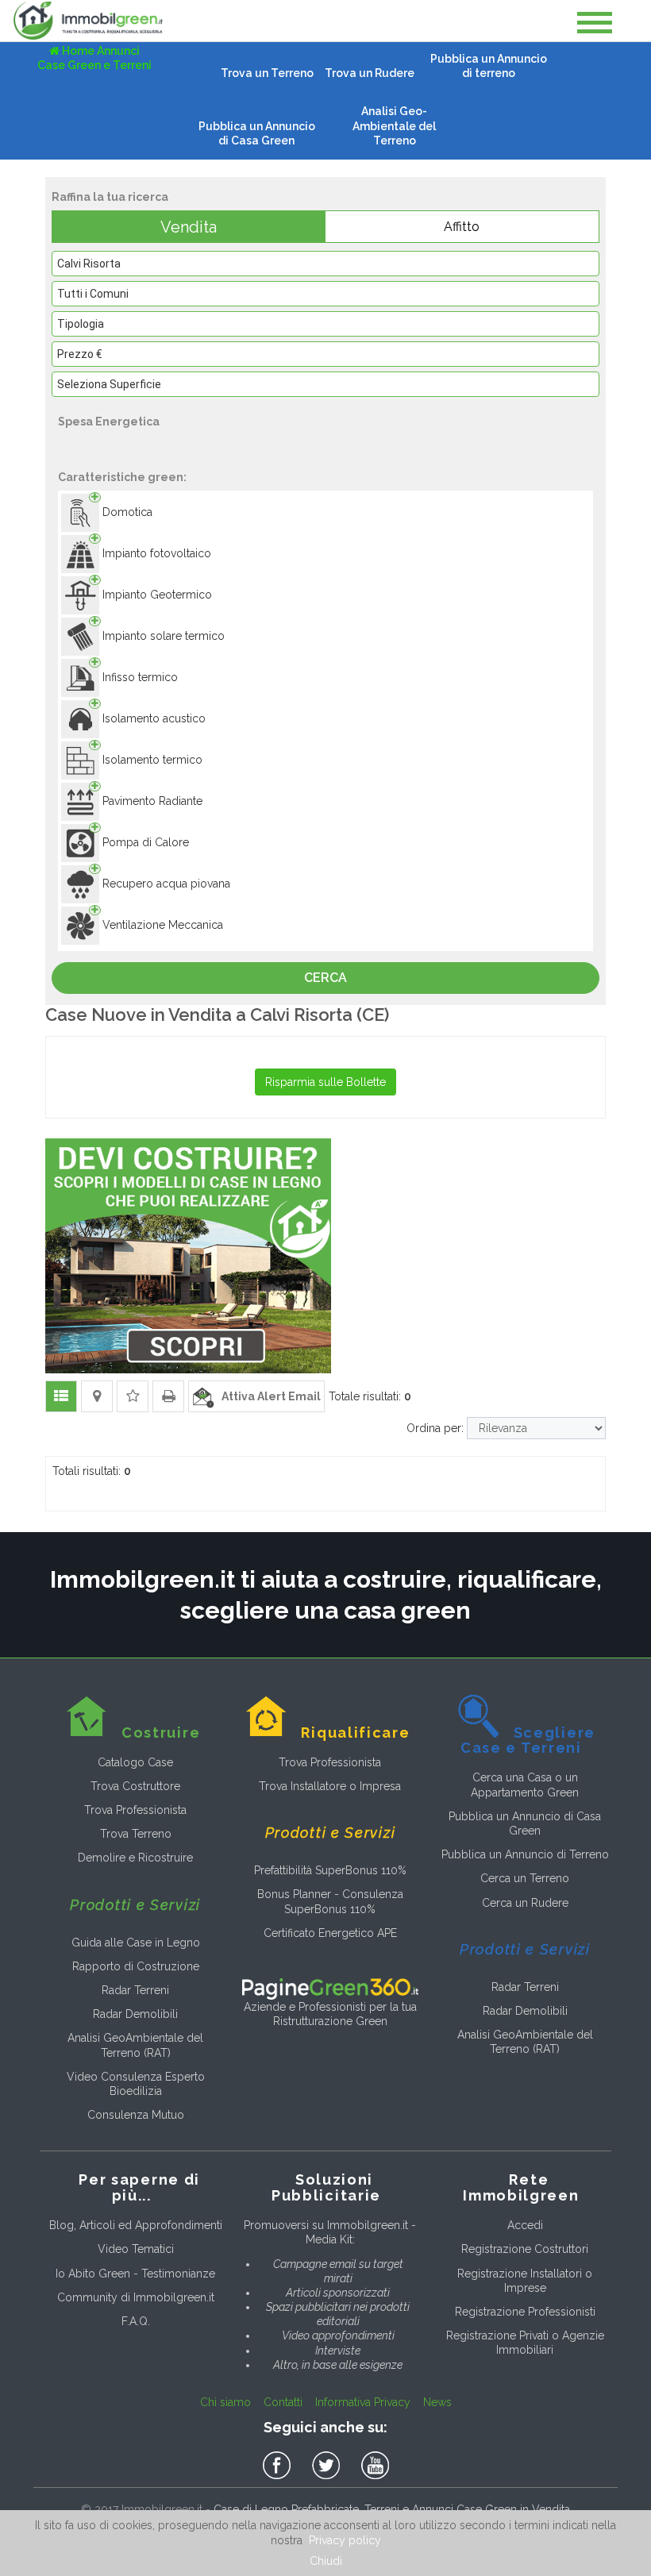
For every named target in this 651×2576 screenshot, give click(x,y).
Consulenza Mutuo (136, 2115)
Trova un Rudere (370, 73)
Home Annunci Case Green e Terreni (94, 58)
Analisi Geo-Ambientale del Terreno (394, 125)
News (437, 2402)
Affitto (462, 227)
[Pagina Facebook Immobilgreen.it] (279, 2466)
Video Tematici (136, 2249)
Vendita (189, 227)
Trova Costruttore (135, 1786)
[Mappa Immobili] (97, 1396)
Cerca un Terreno (525, 1878)
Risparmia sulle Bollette (325, 1082)
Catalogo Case (135, 1762)
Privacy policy (345, 2540)
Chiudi (326, 2561)
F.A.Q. (136, 2321)
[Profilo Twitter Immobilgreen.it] (329, 2466)
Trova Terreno (136, 1834)
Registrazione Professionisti (525, 2312)
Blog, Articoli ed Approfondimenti (136, 2225)
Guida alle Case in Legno (136, 1943)
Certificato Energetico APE (330, 1933)
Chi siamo (225, 2402)
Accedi (525, 2225)
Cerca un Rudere (525, 1903)
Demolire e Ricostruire (135, 1858)
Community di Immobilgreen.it (136, 2297)
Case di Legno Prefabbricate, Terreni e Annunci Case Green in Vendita (392, 2509)
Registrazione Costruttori (525, 2249)
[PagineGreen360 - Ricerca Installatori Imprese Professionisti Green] (330, 1988)
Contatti (283, 2402)
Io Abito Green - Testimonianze (135, 2274)
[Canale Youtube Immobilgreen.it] (375, 2466)
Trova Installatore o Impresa (330, 1786)
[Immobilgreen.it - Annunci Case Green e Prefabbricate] (88, 21)
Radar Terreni (135, 1990)
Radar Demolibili (135, 2014)
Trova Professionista (135, 1810)
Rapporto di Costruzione (136, 1966)
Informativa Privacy (363, 2402)
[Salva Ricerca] (133, 1396)
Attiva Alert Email (268, 1396)
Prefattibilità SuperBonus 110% (330, 1870)
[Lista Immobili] (61, 1396)
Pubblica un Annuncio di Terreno (525, 1854)
